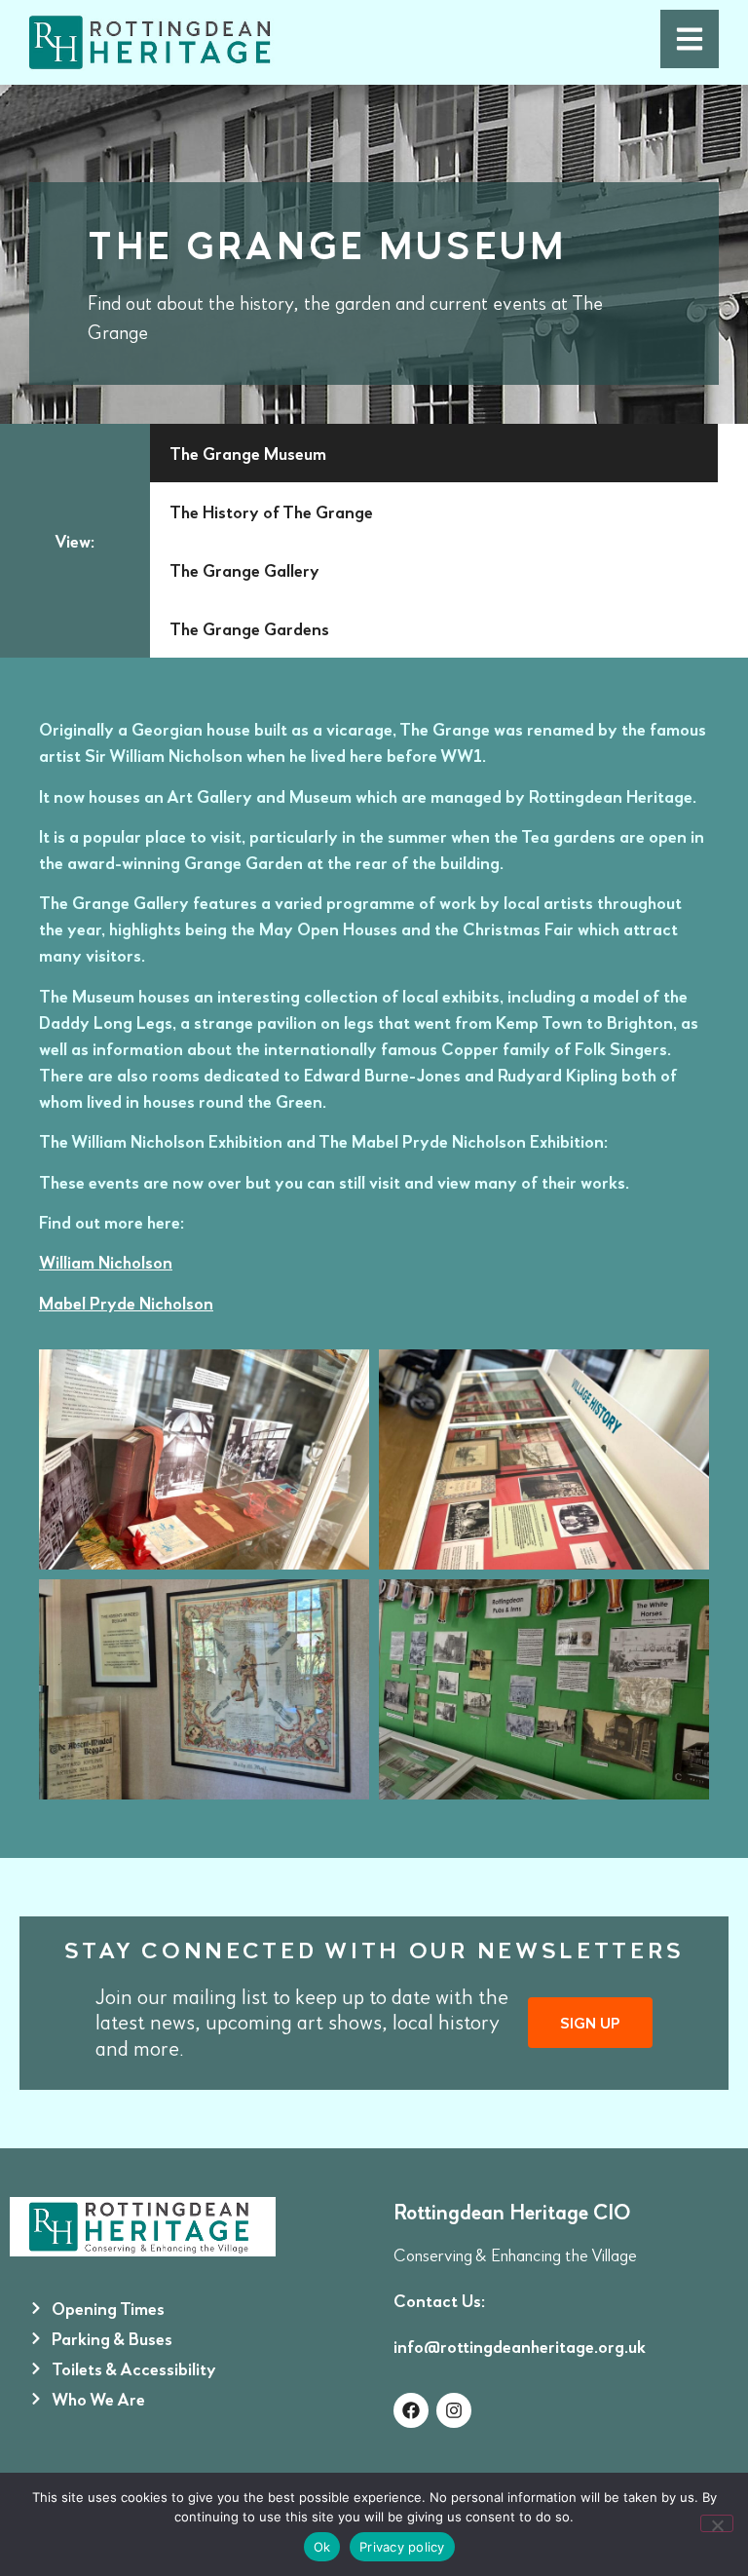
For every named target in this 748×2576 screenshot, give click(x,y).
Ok (322, 2547)
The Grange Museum (248, 453)
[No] (717, 2523)
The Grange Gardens (249, 628)
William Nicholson (106, 1262)
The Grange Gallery (244, 570)
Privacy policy (402, 2547)
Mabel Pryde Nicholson (126, 1303)
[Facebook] (411, 2410)
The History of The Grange (271, 511)
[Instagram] (454, 2410)
